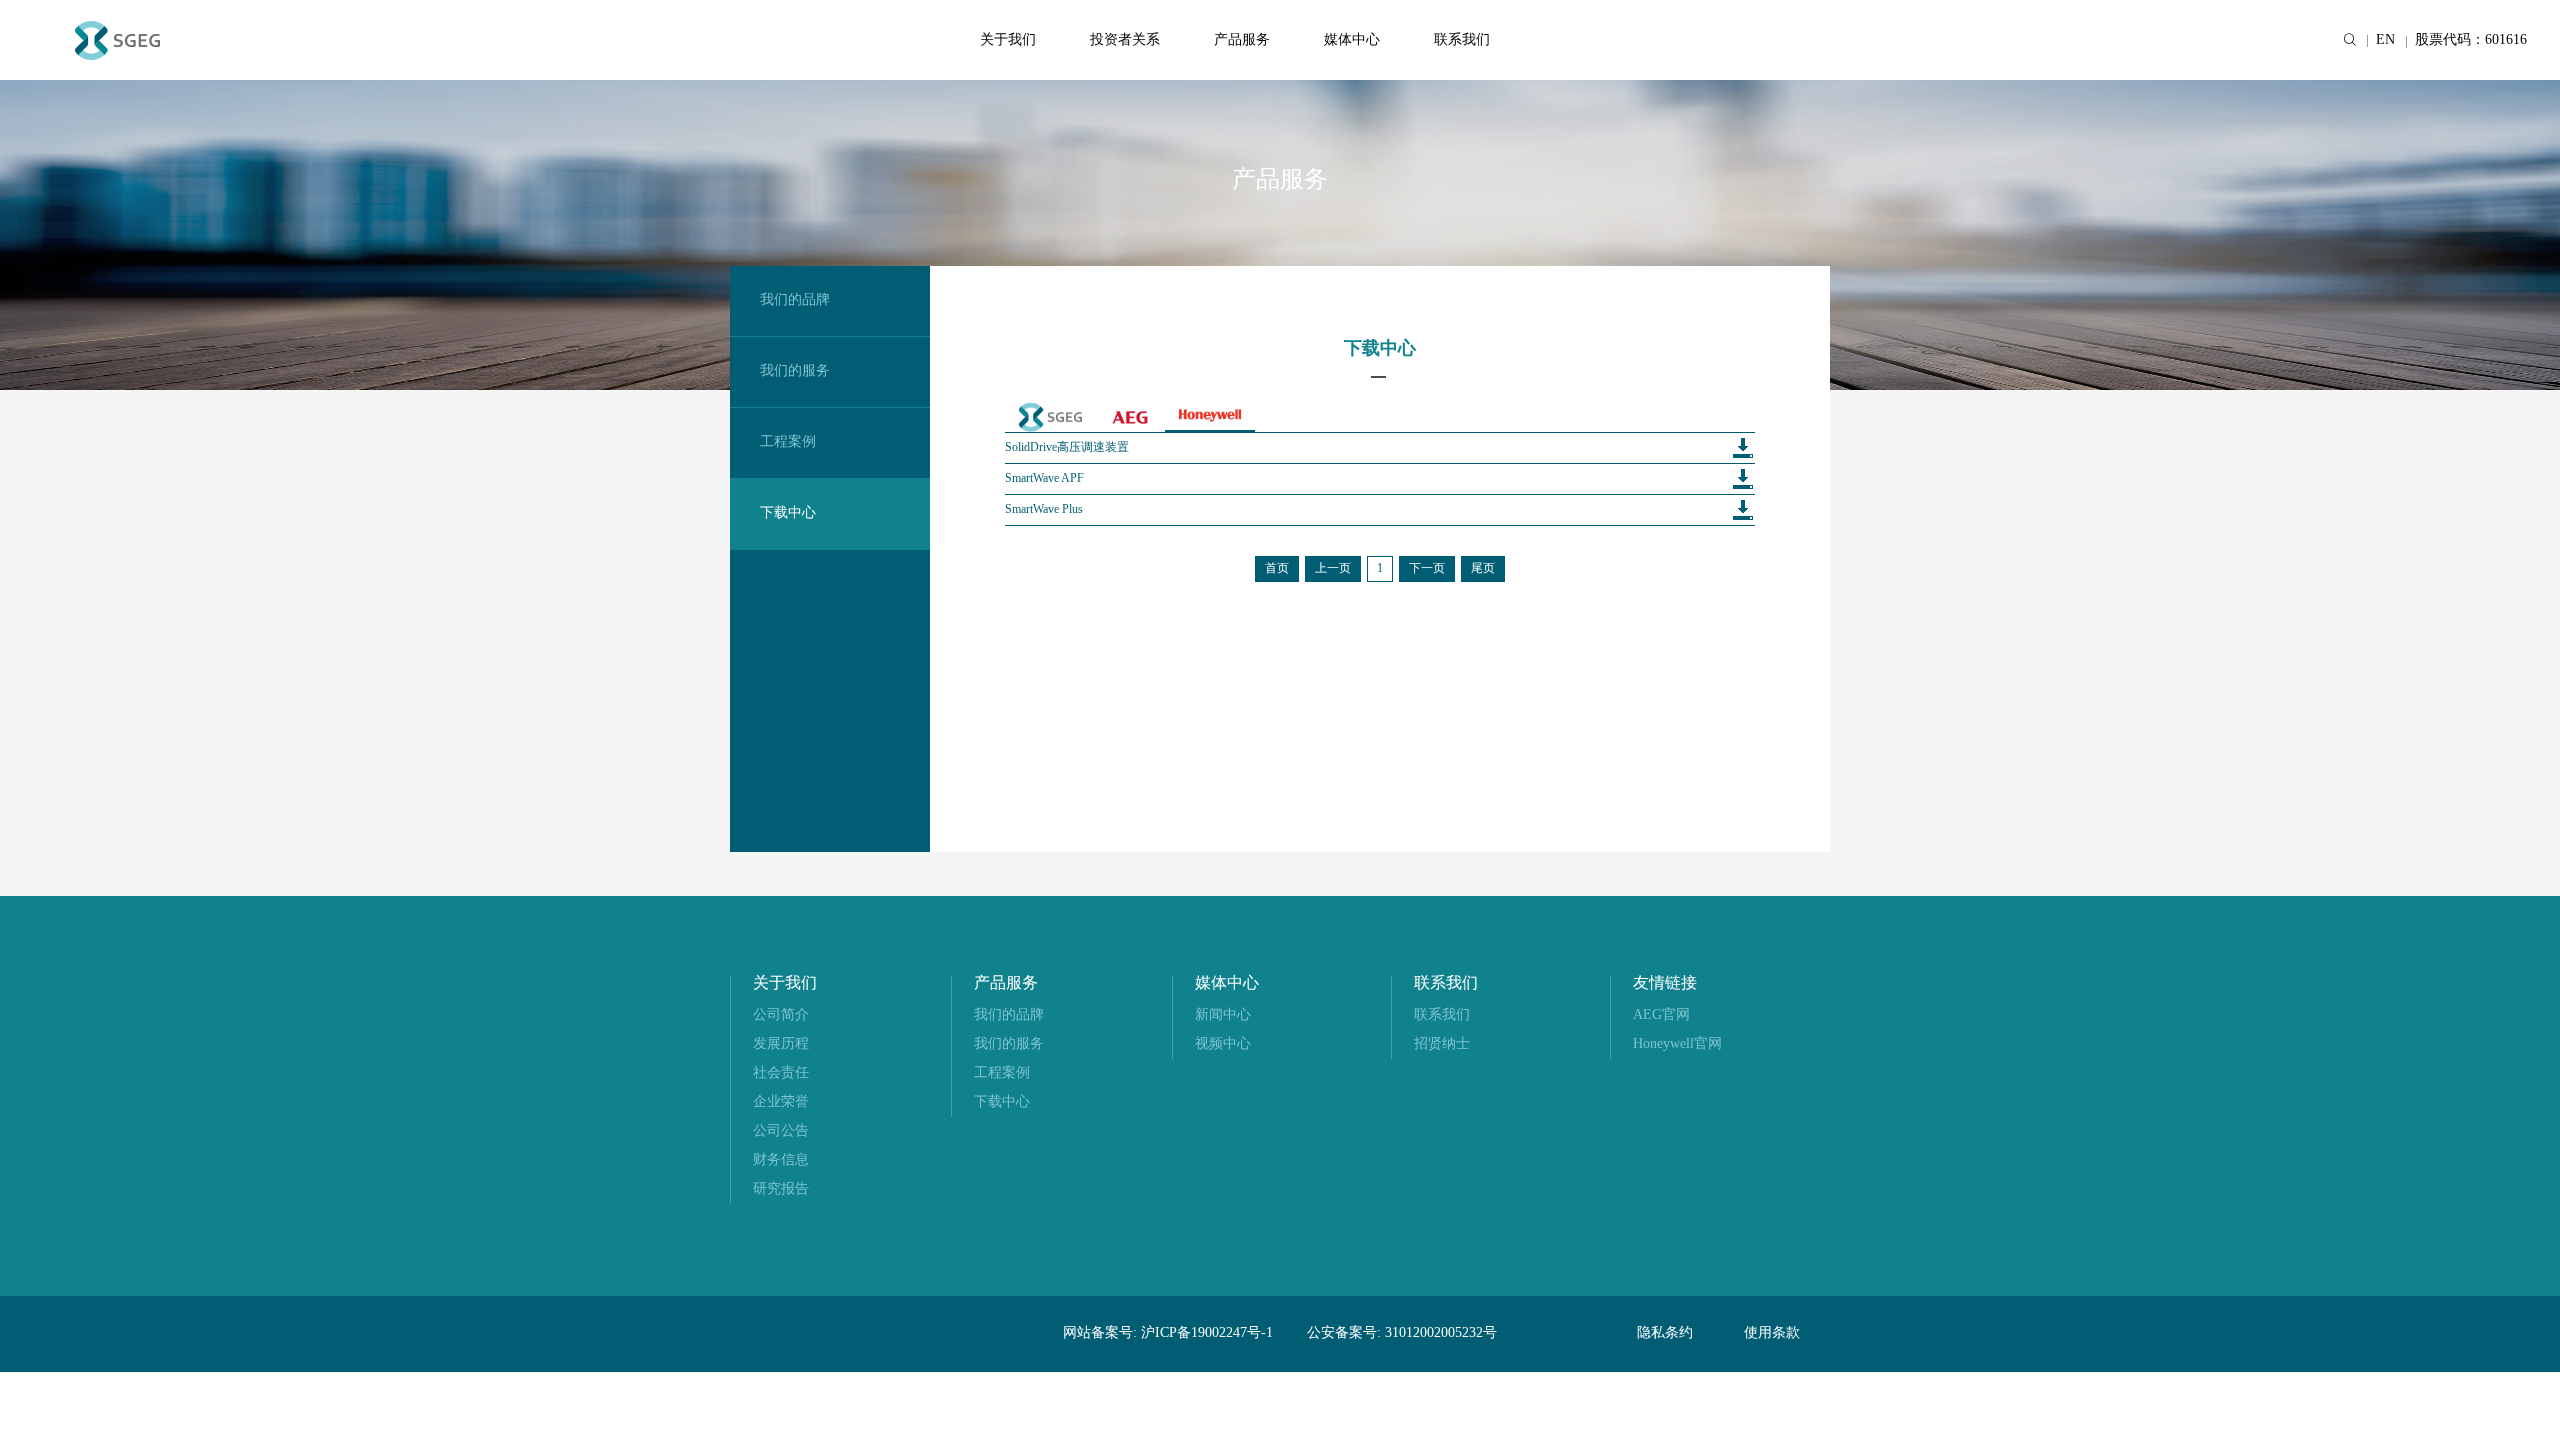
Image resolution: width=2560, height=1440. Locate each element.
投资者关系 (1125, 40)
